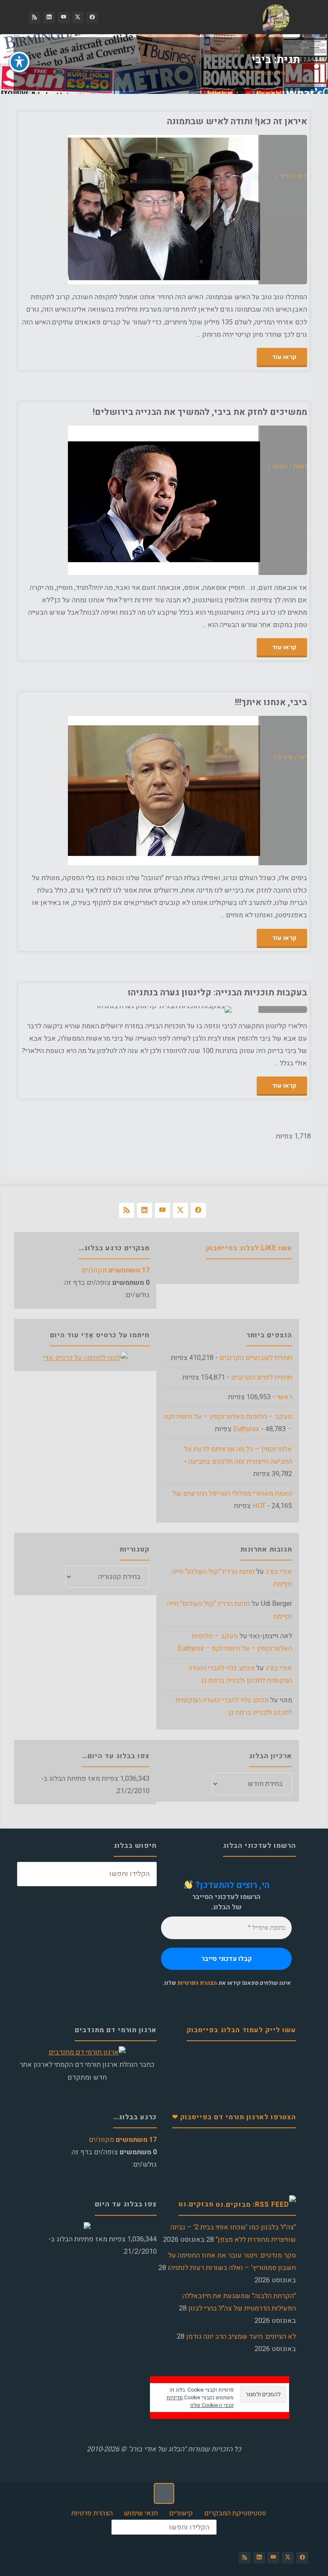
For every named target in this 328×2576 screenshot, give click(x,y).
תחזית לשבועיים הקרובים (256, 1358)
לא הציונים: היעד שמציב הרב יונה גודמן (241, 2337)
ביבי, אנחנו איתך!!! (271, 702)
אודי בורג (279, 1572)
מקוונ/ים (116, 1270)
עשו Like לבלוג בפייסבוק (249, 1248)
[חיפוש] (29, 1874)
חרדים (306, 176)
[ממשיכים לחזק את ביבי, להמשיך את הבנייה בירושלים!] (92, 500)
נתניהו (280, 466)
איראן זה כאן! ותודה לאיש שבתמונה (237, 121)
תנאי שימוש (141, 2513)
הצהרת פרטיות (92, 2513)
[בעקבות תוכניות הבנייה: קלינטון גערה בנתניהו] (92, 1009)
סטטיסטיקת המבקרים (235, 2513)
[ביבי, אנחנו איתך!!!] (92, 791)
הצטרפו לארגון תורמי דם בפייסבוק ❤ (234, 2117)
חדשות (303, 466)
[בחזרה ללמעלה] (164, 2493)
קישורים (181, 2513)
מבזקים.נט (196, 2204)
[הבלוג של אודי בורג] (276, 18)
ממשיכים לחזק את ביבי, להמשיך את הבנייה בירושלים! (200, 412)
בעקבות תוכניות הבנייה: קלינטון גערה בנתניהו (217, 993)
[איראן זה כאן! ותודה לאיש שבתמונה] (92, 210)
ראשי (284, 1397)
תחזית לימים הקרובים (262, 1377)
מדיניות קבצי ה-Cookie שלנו (200, 2401)
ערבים (286, 757)
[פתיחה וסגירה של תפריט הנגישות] (19, 62)
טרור (286, 176)
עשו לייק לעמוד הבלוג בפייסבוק (241, 2030)
